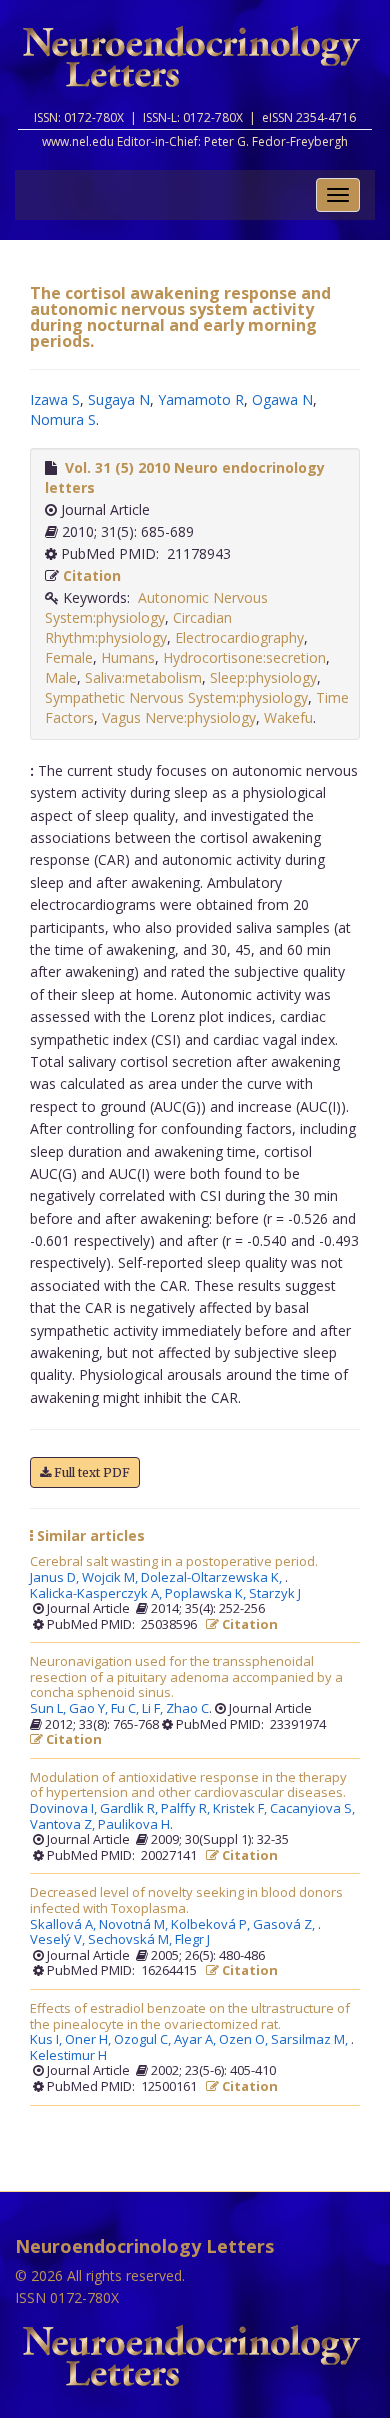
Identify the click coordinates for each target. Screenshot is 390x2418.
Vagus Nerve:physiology (179, 717)
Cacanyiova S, (314, 1809)
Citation (92, 575)
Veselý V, (59, 1940)
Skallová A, (64, 1925)
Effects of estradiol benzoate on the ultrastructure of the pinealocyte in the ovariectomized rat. (190, 2016)
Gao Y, (90, 1709)
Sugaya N (119, 399)
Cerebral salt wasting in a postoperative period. (174, 1562)
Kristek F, (241, 1809)
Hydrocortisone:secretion (244, 657)
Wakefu (288, 717)
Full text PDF (90, 1472)
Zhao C (187, 1709)
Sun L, (49, 1709)
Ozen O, (245, 2040)
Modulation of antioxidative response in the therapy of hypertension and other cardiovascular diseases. (188, 1785)
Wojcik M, (111, 1578)
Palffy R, (187, 1809)
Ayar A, (196, 2040)
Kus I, (47, 2040)
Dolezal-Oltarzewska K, (213, 1578)
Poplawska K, (207, 1594)
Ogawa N (282, 399)
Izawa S (55, 399)
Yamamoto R (201, 399)
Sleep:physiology (263, 677)
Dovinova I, (65, 1809)
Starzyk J (275, 1594)
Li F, (154, 1709)
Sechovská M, (131, 1940)
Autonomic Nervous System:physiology (156, 607)
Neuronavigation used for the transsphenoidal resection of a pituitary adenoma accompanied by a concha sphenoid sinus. (186, 1677)
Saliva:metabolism (143, 677)
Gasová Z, (285, 1925)
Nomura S (63, 419)
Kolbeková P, (212, 1925)
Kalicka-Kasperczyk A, (97, 1594)
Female (69, 657)
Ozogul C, (144, 2040)
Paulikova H (134, 1825)
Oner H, (89, 2040)
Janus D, (56, 1578)
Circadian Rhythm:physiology (138, 627)
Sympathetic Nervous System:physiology (176, 697)
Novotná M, (135, 1925)
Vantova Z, (64, 1825)
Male (61, 677)
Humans (128, 657)
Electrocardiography (239, 637)
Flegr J (192, 1940)
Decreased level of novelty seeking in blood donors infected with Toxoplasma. (186, 1900)
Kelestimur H (68, 2056)
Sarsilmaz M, (311, 2040)
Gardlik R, (130, 1809)
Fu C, (126, 1709)
